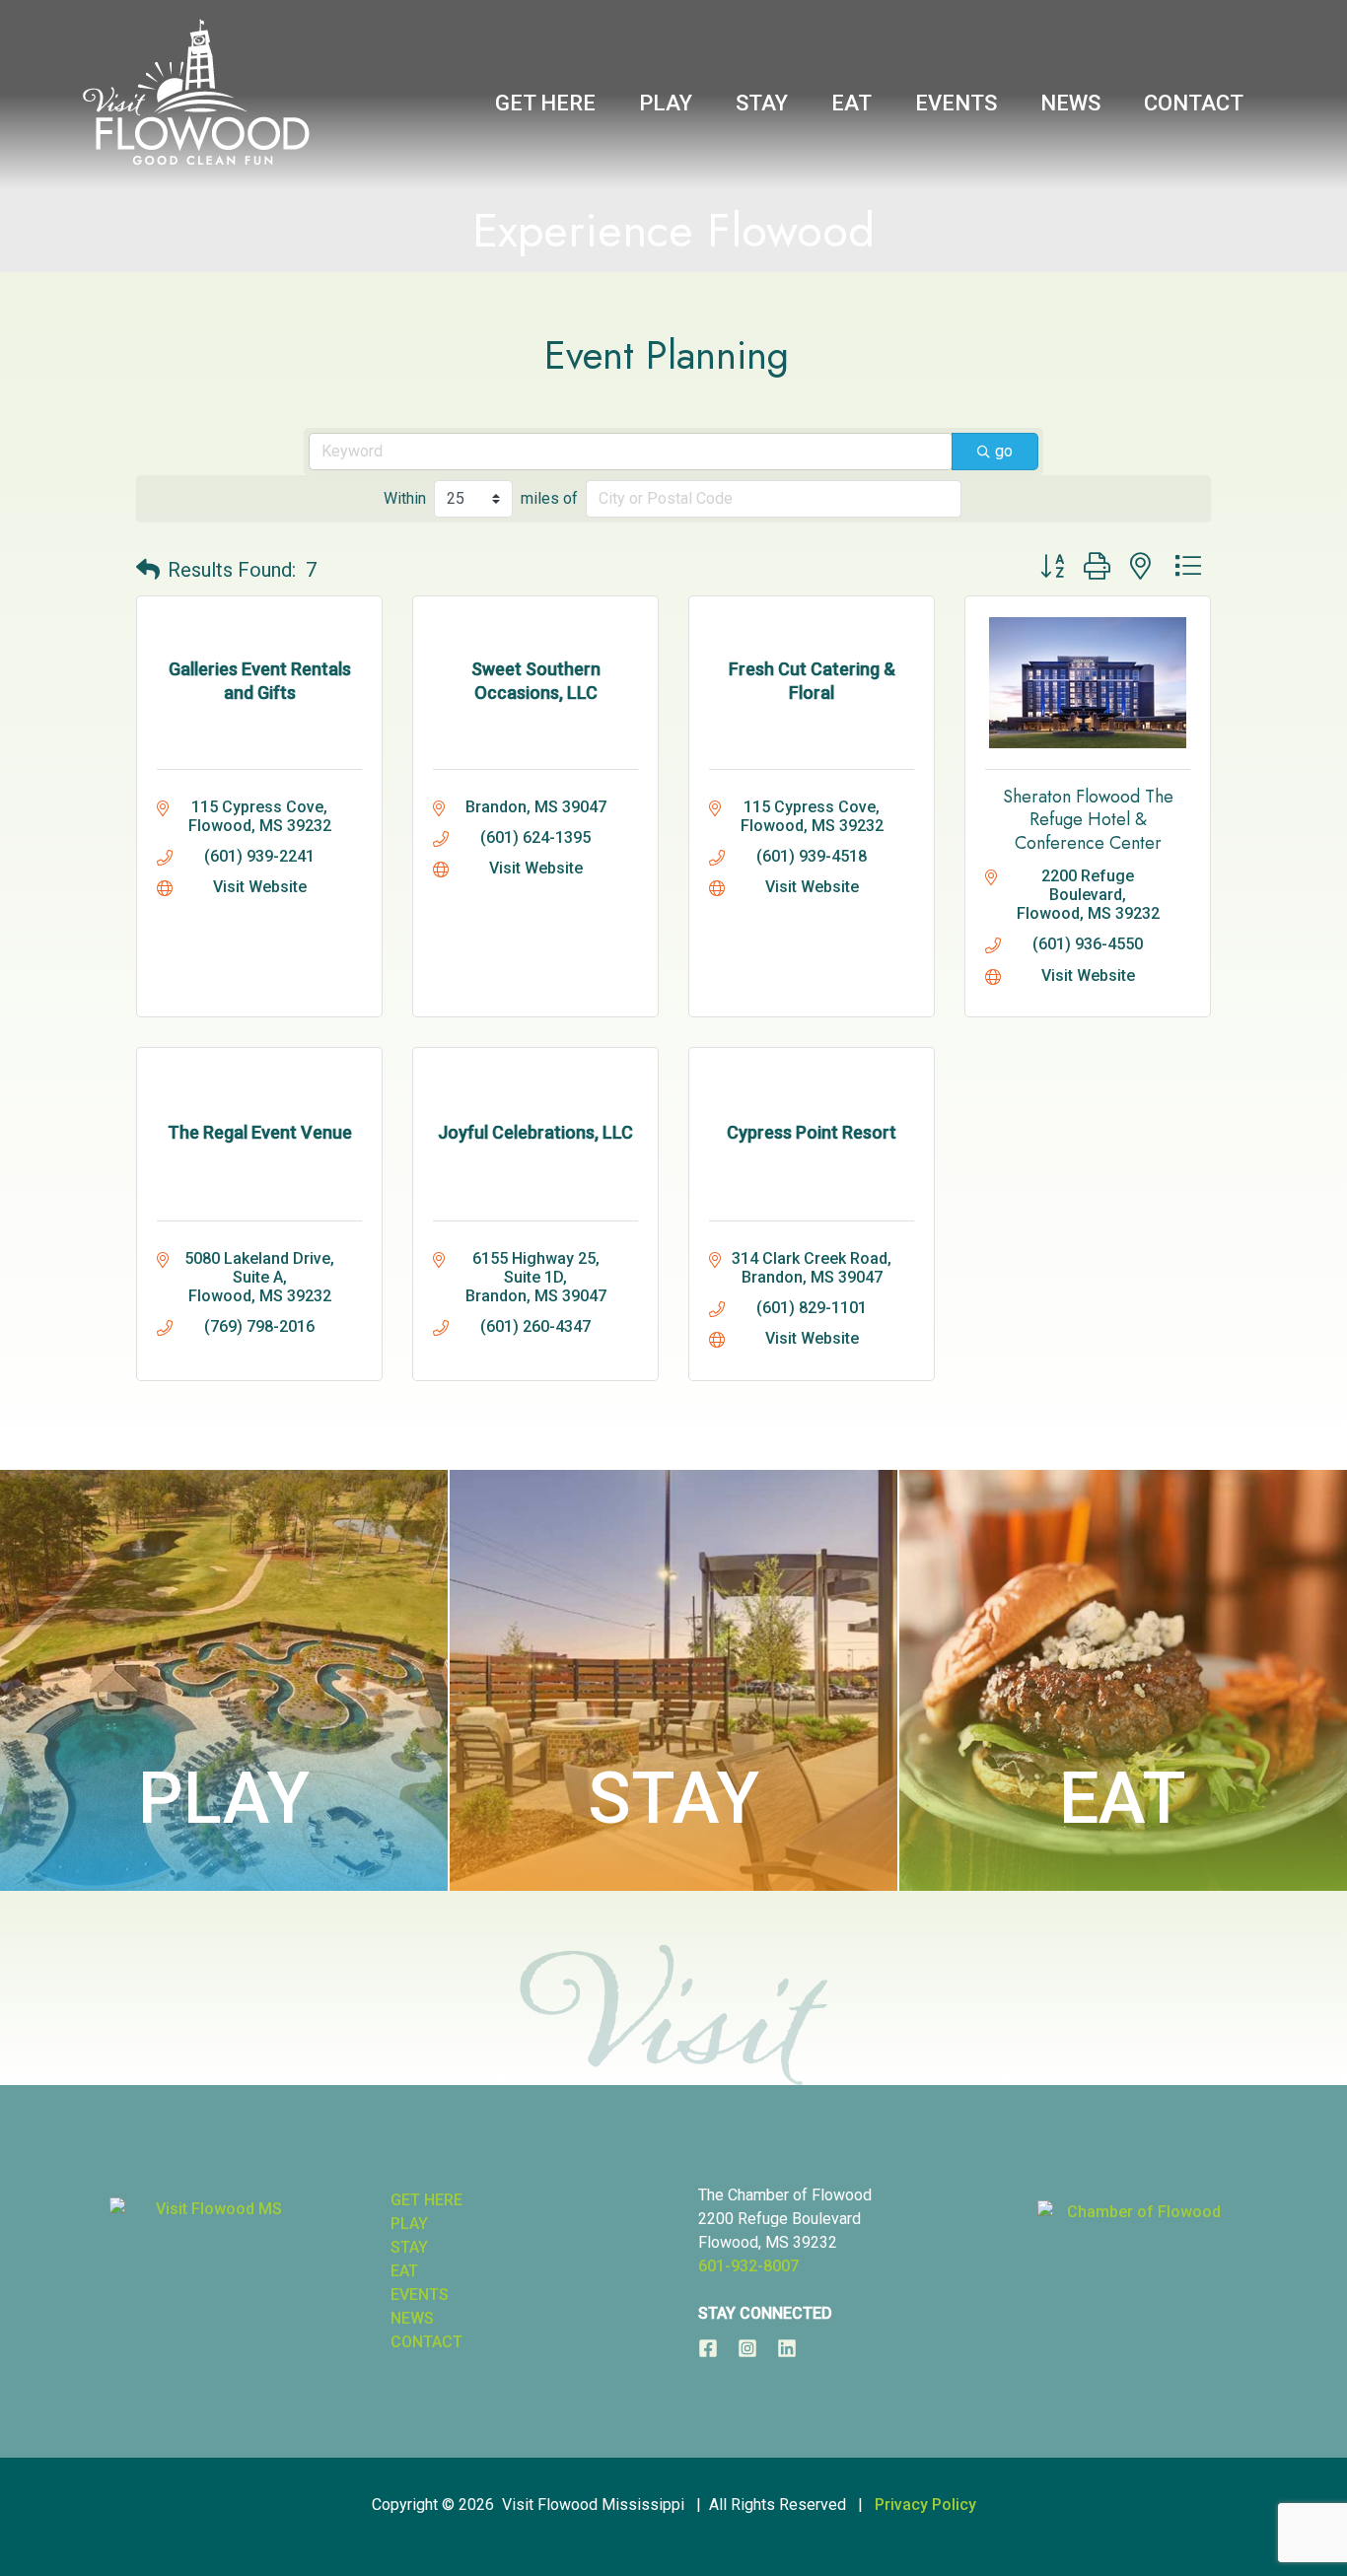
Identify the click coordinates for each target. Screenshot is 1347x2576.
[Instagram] (747, 2348)
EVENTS (420, 2295)
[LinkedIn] (787, 2348)
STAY (673, 1799)
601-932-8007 (748, 2266)
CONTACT (426, 2342)
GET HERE (426, 2200)
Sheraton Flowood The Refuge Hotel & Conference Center (1088, 820)
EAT (1123, 1799)
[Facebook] (708, 2348)
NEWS (412, 2318)
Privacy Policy (925, 2505)
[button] (148, 570)
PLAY (224, 1799)
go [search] (1004, 451)
